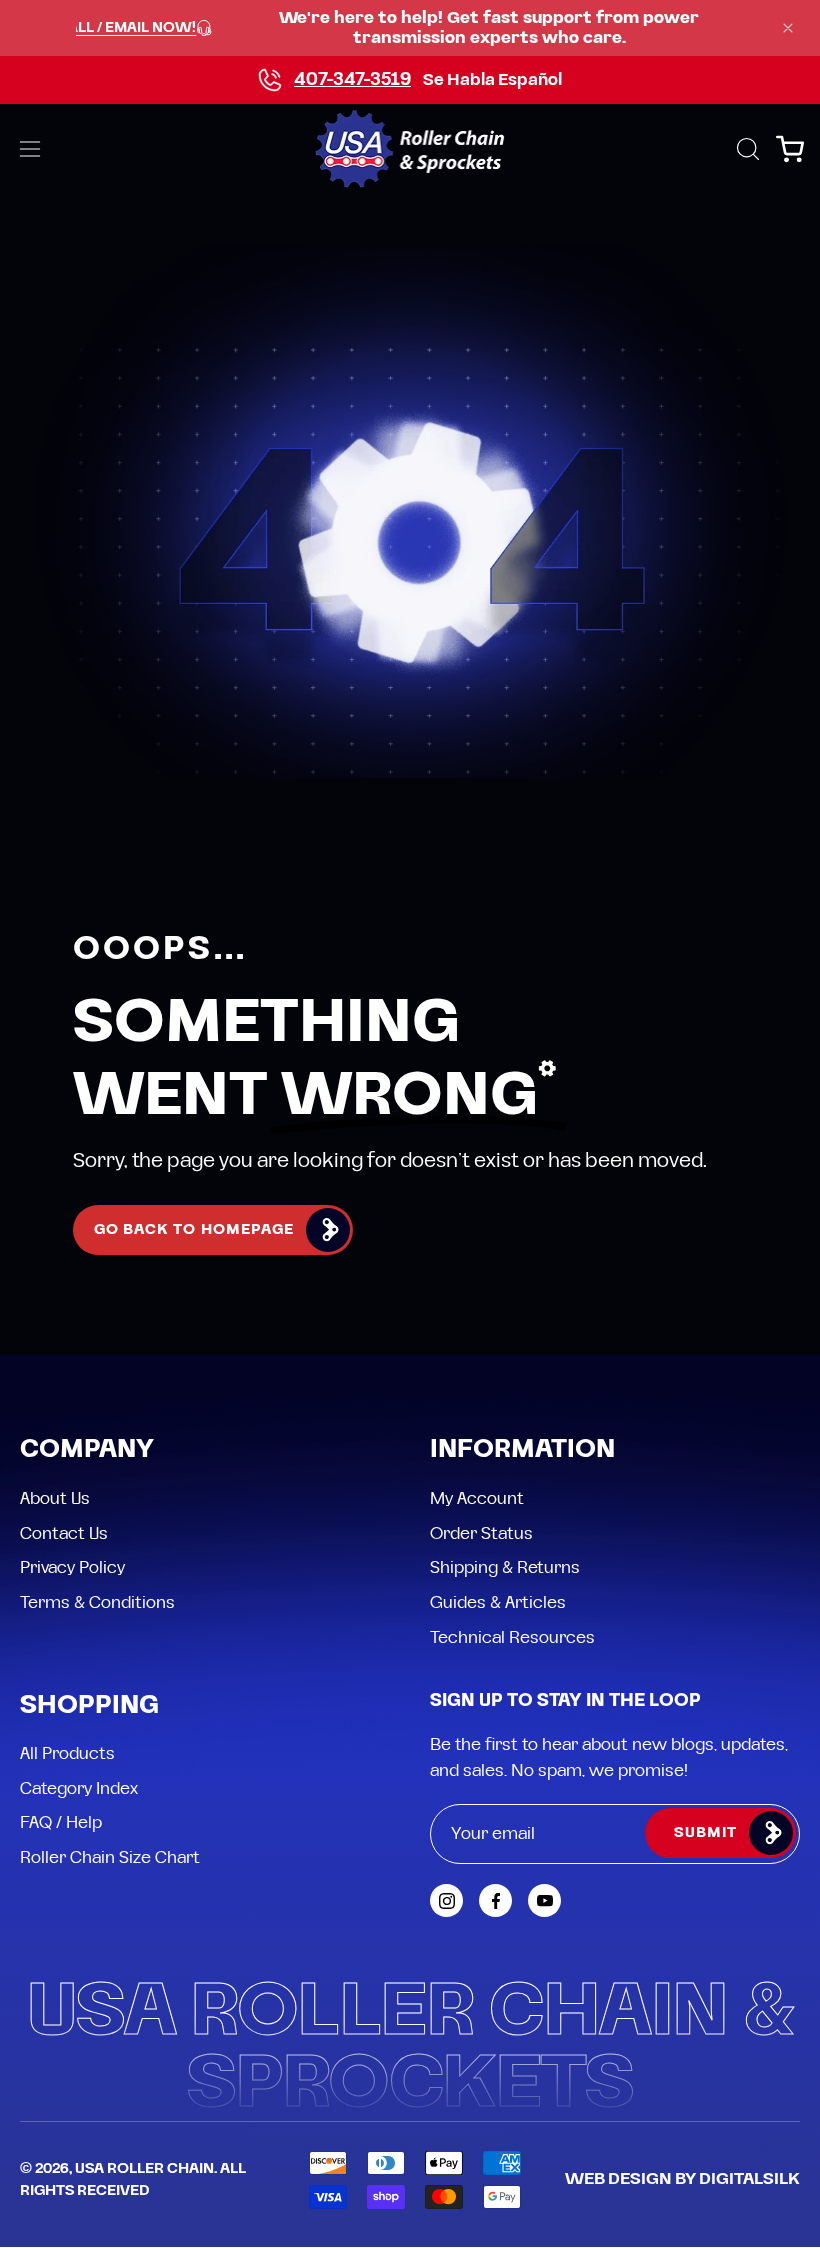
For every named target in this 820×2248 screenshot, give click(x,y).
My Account (477, 1499)
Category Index (79, 1789)
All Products (67, 1754)
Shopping (89, 1706)
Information (522, 1450)
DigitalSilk (749, 2179)
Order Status (481, 1534)
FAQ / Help (61, 1823)
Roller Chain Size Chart (110, 1858)
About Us (55, 1499)
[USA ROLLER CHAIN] (410, 149)
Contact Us (64, 1534)
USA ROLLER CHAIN (144, 2169)
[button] (746, 149)
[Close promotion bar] (788, 28)
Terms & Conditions (97, 1603)
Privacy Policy (72, 1568)
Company (87, 1450)
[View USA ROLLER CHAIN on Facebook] (495, 1900)
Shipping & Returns (505, 1568)
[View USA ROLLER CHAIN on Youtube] (544, 1900)
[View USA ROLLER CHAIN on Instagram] (446, 1900)
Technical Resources (512, 1637)
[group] (410, 28)
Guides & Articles (498, 1603)
